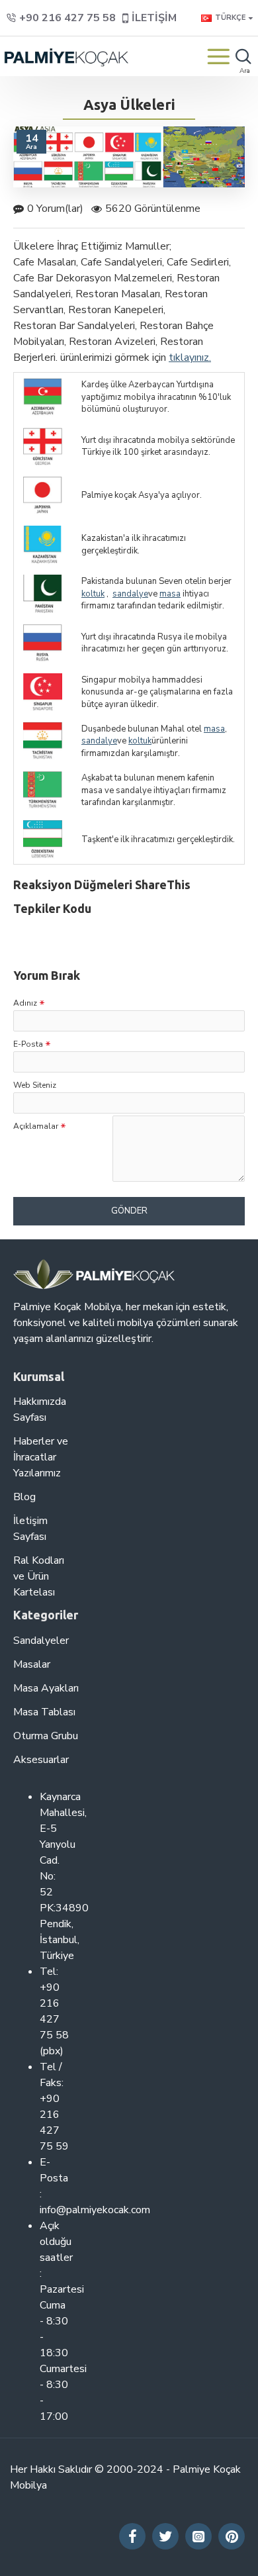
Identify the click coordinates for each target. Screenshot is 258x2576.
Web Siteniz (35, 1085)
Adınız (25, 1003)
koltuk (93, 594)
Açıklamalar (36, 1126)
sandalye (130, 594)
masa (170, 594)
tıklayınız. (190, 358)
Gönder (129, 1211)
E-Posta (28, 1044)
